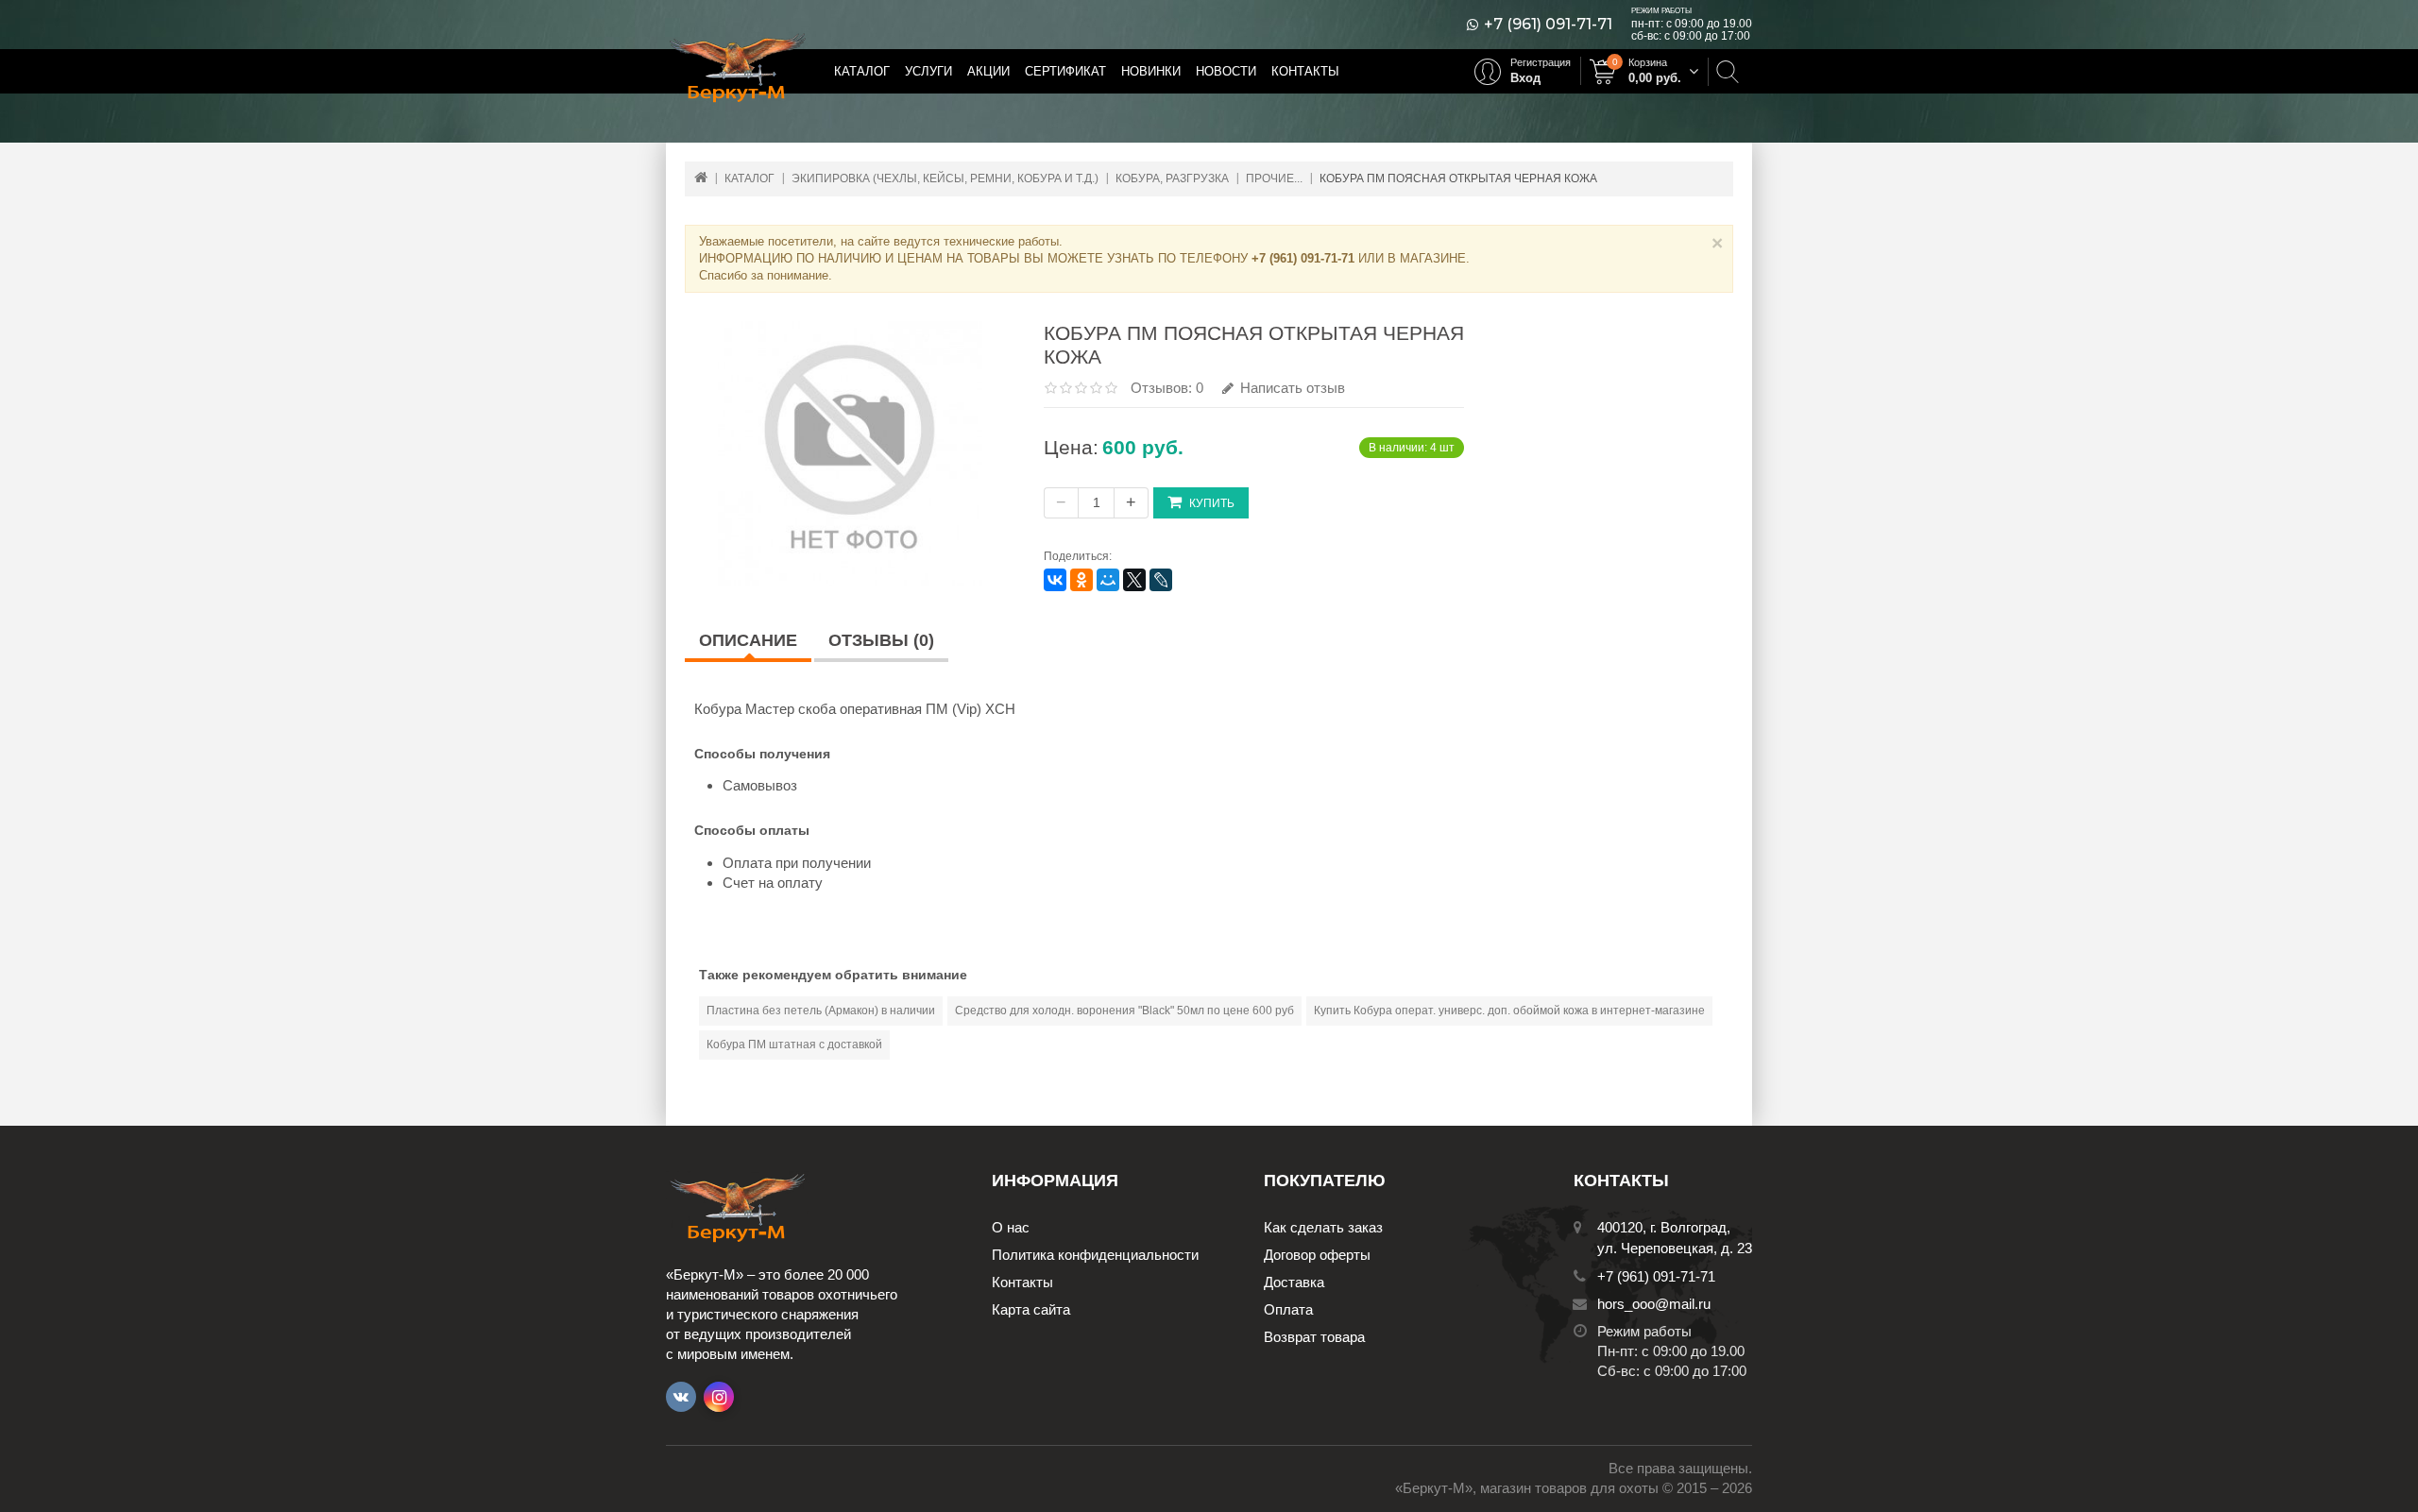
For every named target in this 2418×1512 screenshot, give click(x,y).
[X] (1134, 580)
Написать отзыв (1291, 388)
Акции (988, 71)
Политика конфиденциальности (1095, 1255)
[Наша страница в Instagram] (719, 1397)
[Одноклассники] (1081, 580)
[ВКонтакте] (1055, 580)
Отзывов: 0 (1167, 388)
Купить (1212, 503)
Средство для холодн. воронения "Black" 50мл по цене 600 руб (1124, 1011)
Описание (748, 640)
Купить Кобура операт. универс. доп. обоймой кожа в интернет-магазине (1509, 1011)
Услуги (928, 71)
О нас (1011, 1227)
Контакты (1305, 71)
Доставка (1294, 1282)
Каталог (862, 71)
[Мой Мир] (1108, 580)
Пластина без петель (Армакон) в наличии (821, 1011)
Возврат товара (1314, 1337)
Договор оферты (1317, 1255)
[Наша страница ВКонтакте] (681, 1397)
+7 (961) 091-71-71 (1548, 25)
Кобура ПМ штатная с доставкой (794, 1045)
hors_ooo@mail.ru (1654, 1304)
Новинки (1151, 71)
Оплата (1288, 1309)
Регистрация (1541, 62)
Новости (1226, 71)
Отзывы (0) (881, 640)
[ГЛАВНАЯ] (701, 177)
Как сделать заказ (1323, 1227)
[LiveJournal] (1161, 580)
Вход (1525, 78)
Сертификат (1065, 71)
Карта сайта (1031, 1309)
